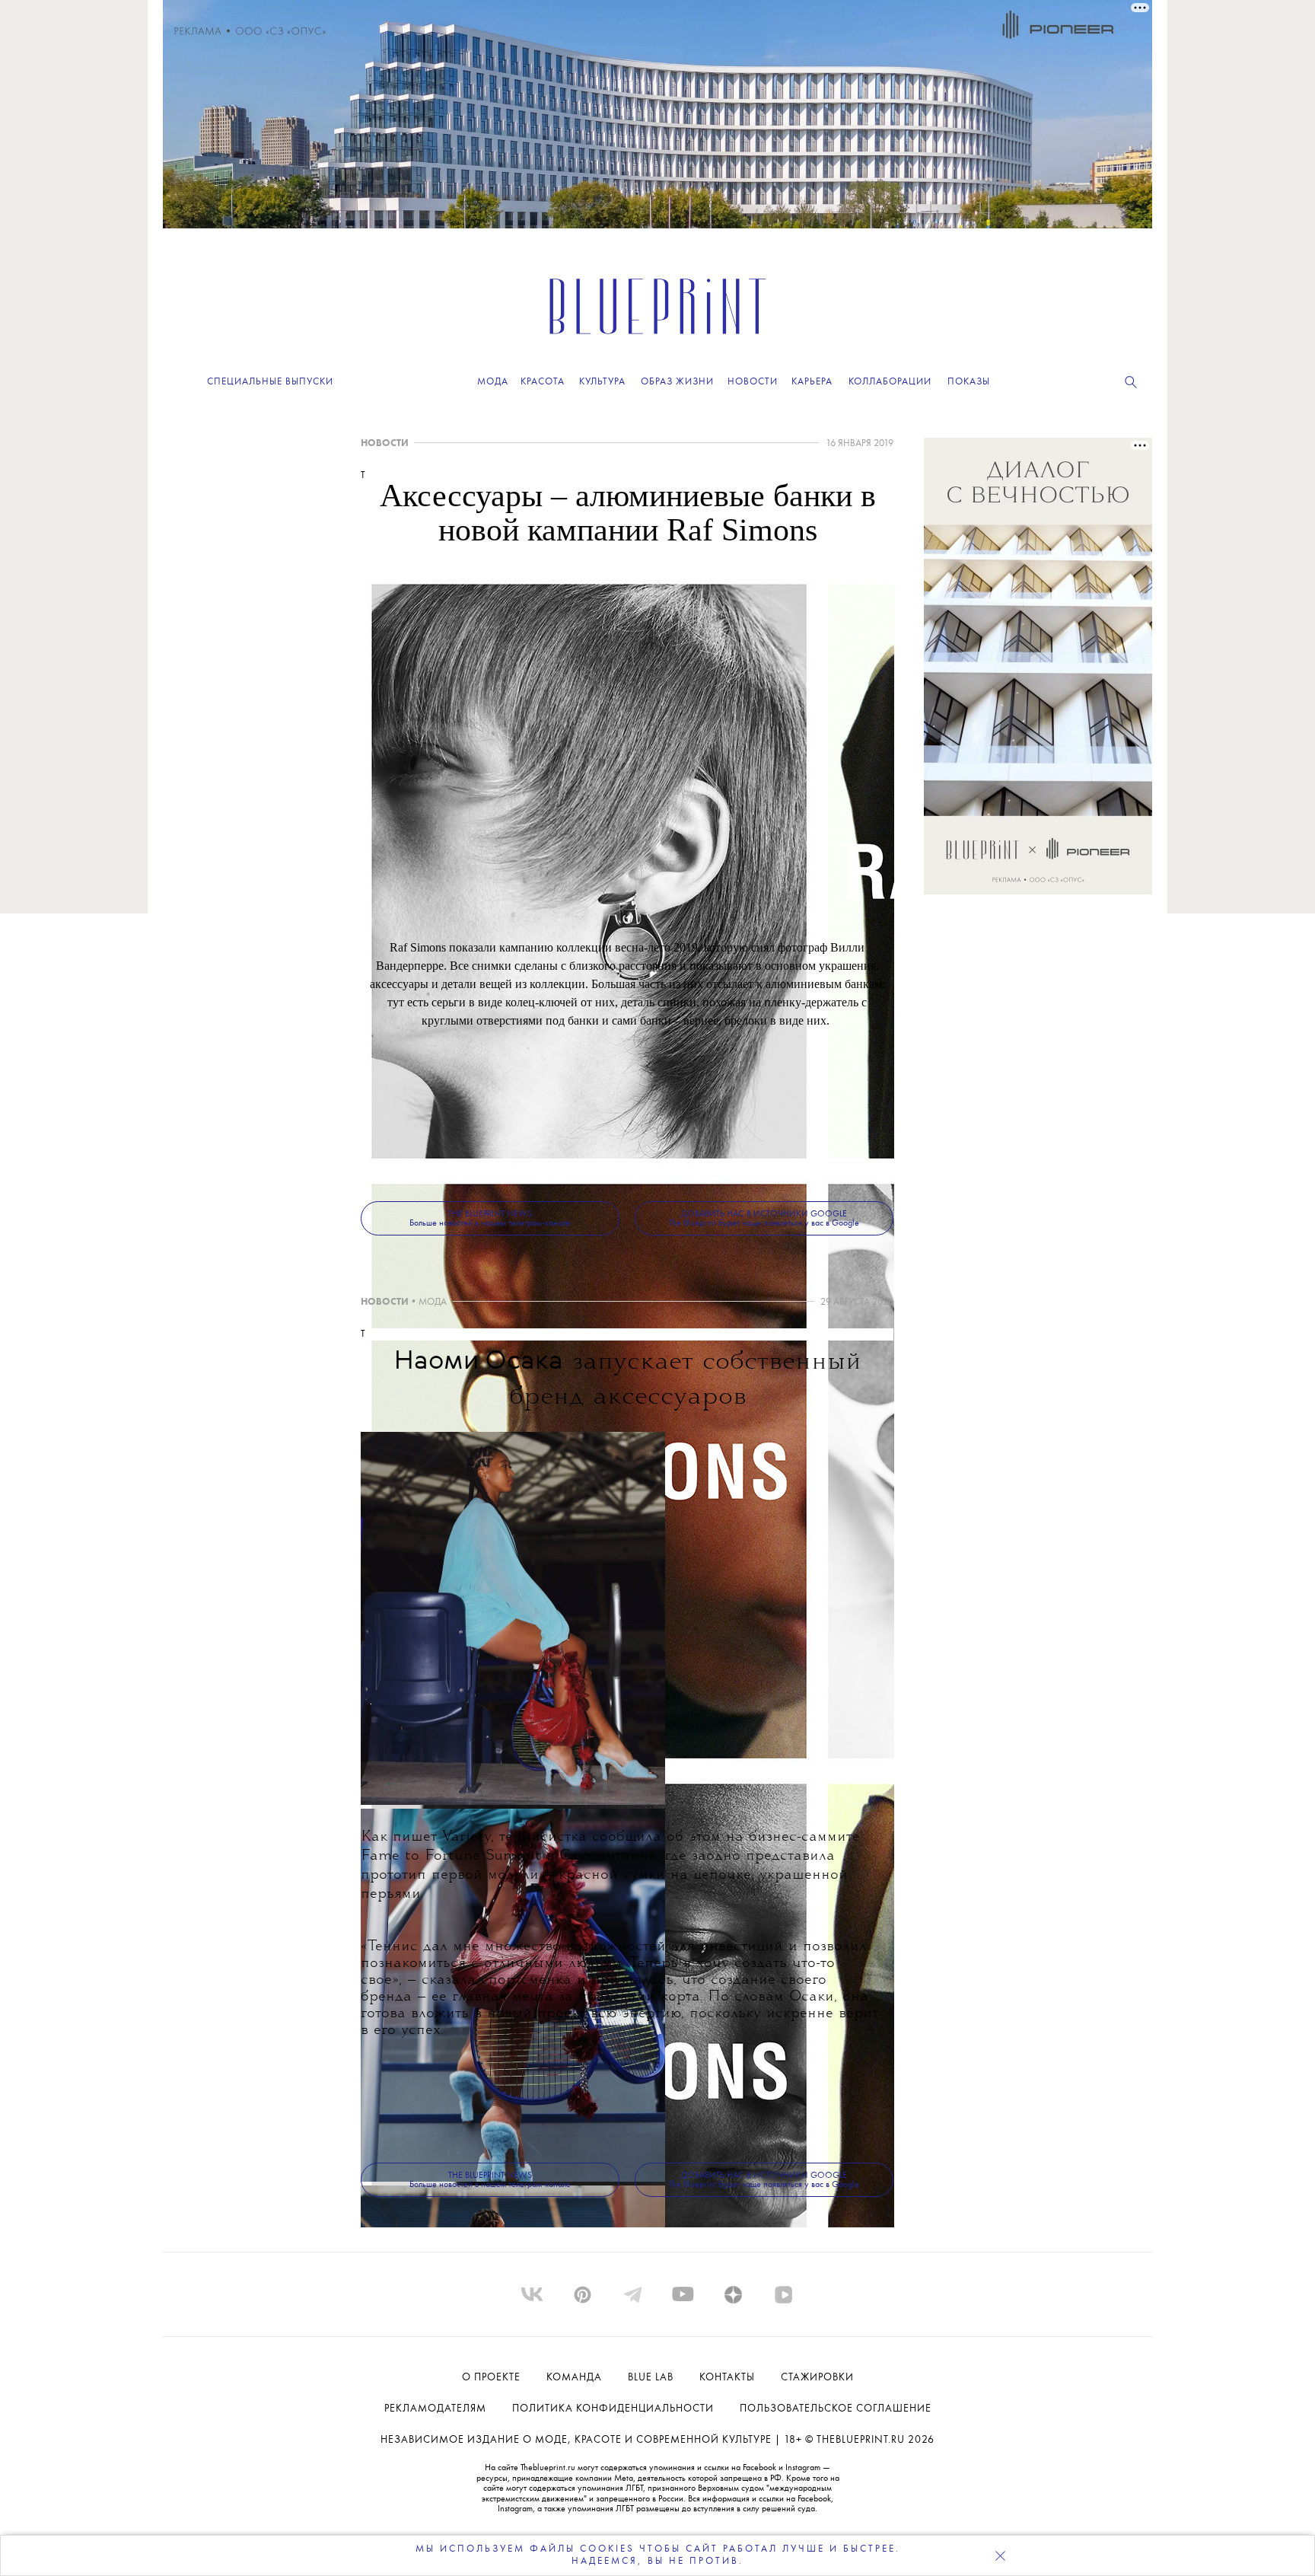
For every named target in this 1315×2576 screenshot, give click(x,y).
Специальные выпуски (270, 382)
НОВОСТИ (385, 443)
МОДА (433, 1302)
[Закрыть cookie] (1000, 2555)
